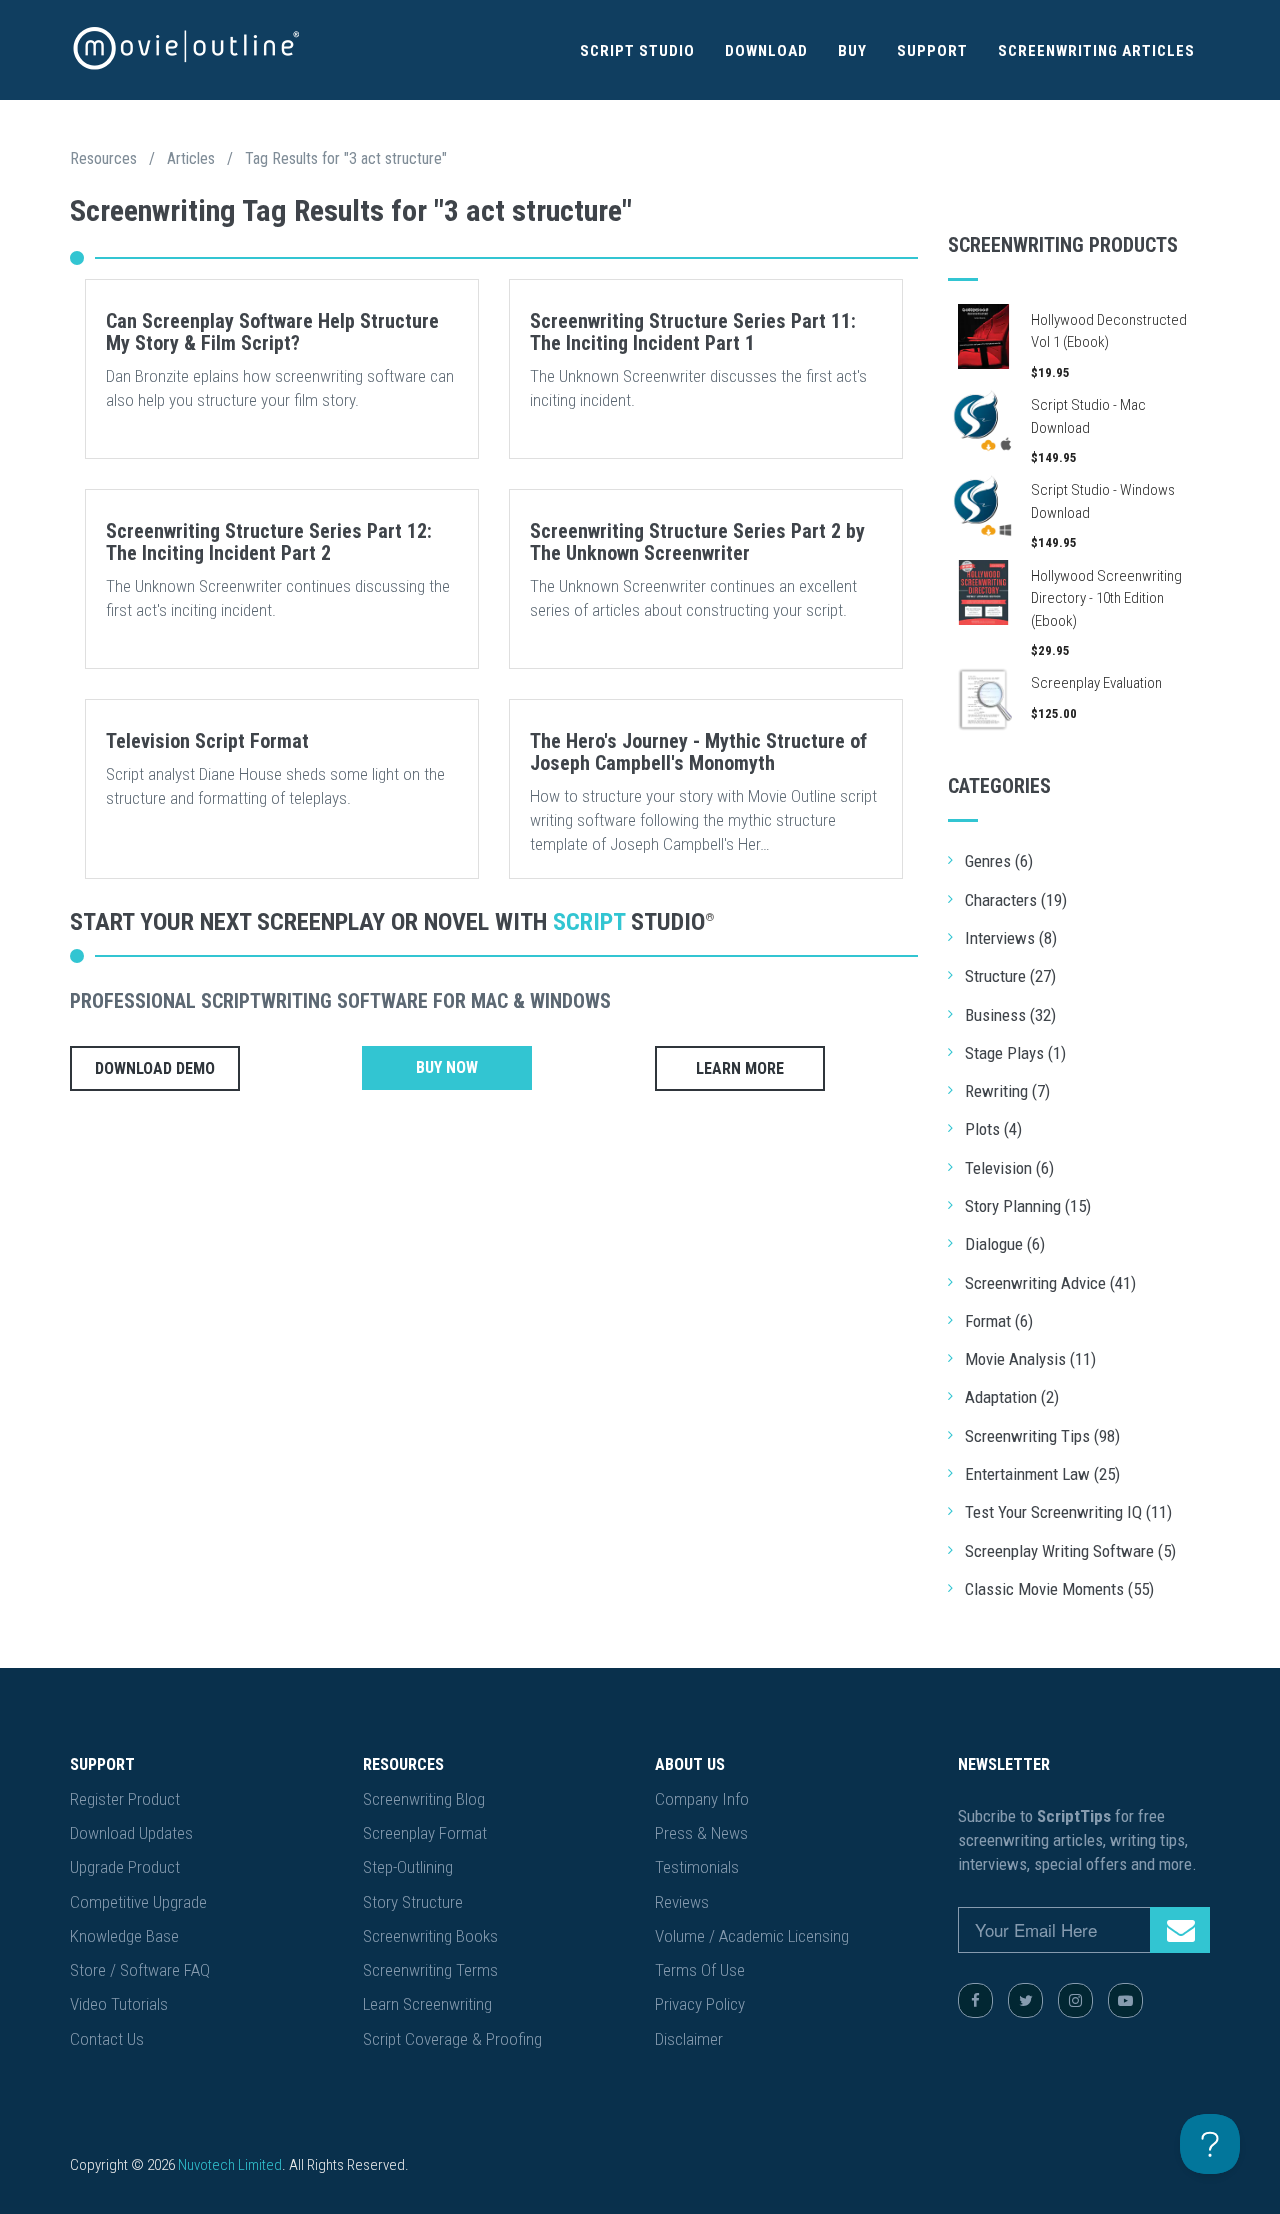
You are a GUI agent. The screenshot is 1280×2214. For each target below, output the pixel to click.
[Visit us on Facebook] (975, 2000)
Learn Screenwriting (427, 2004)
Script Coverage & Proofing (452, 2039)
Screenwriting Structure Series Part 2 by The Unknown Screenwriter (697, 542)
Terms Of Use (700, 1970)
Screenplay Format (425, 1833)
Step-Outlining (408, 1867)
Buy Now (447, 1067)
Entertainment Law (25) (1042, 1474)
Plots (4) (993, 1129)
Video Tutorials (119, 2004)
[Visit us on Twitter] (1025, 2000)
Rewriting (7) (1007, 1091)
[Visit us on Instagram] (1075, 2000)
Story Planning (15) (1028, 1206)
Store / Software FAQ (140, 1970)
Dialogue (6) (1005, 1244)
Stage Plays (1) (1015, 1053)
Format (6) (999, 1321)
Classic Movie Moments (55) (1059, 1589)
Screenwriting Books (430, 1936)
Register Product (125, 1799)
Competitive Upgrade (138, 1902)
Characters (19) (1016, 900)
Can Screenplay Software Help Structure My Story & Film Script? (272, 332)
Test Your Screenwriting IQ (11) (1068, 1512)
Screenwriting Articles (1096, 51)
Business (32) (1010, 1015)
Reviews (682, 1902)
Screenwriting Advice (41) (1050, 1283)
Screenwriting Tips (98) (1042, 1436)
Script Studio (637, 51)
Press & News (701, 1833)
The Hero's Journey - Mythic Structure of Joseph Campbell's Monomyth (698, 752)
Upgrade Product (125, 1867)
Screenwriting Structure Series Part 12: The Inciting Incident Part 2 (269, 542)
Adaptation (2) (1012, 1397)
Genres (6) (999, 861)
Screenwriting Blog (424, 1799)
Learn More (740, 1068)
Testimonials (697, 1867)
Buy (852, 51)
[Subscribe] (1180, 1930)
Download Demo (155, 1068)
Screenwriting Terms (430, 1970)
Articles (191, 158)
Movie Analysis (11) (1030, 1359)
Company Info (702, 1799)
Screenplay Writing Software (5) (1070, 1551)
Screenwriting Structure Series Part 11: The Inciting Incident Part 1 (693, 332)
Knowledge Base (124, 1936)
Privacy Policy (700, 2004)
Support (932, 51)
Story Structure (413, 1902)
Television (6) (1009, 1168)
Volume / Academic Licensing (752, 1936)
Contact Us (107, 2039)
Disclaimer (689, 2039)
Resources (103, 158)
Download (766, 51)
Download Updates (131, 1833)
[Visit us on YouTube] (1125, 2000)
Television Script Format (207, 741)
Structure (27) (1010, 976)
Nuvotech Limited (230, 2165)
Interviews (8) (1011, 938)
